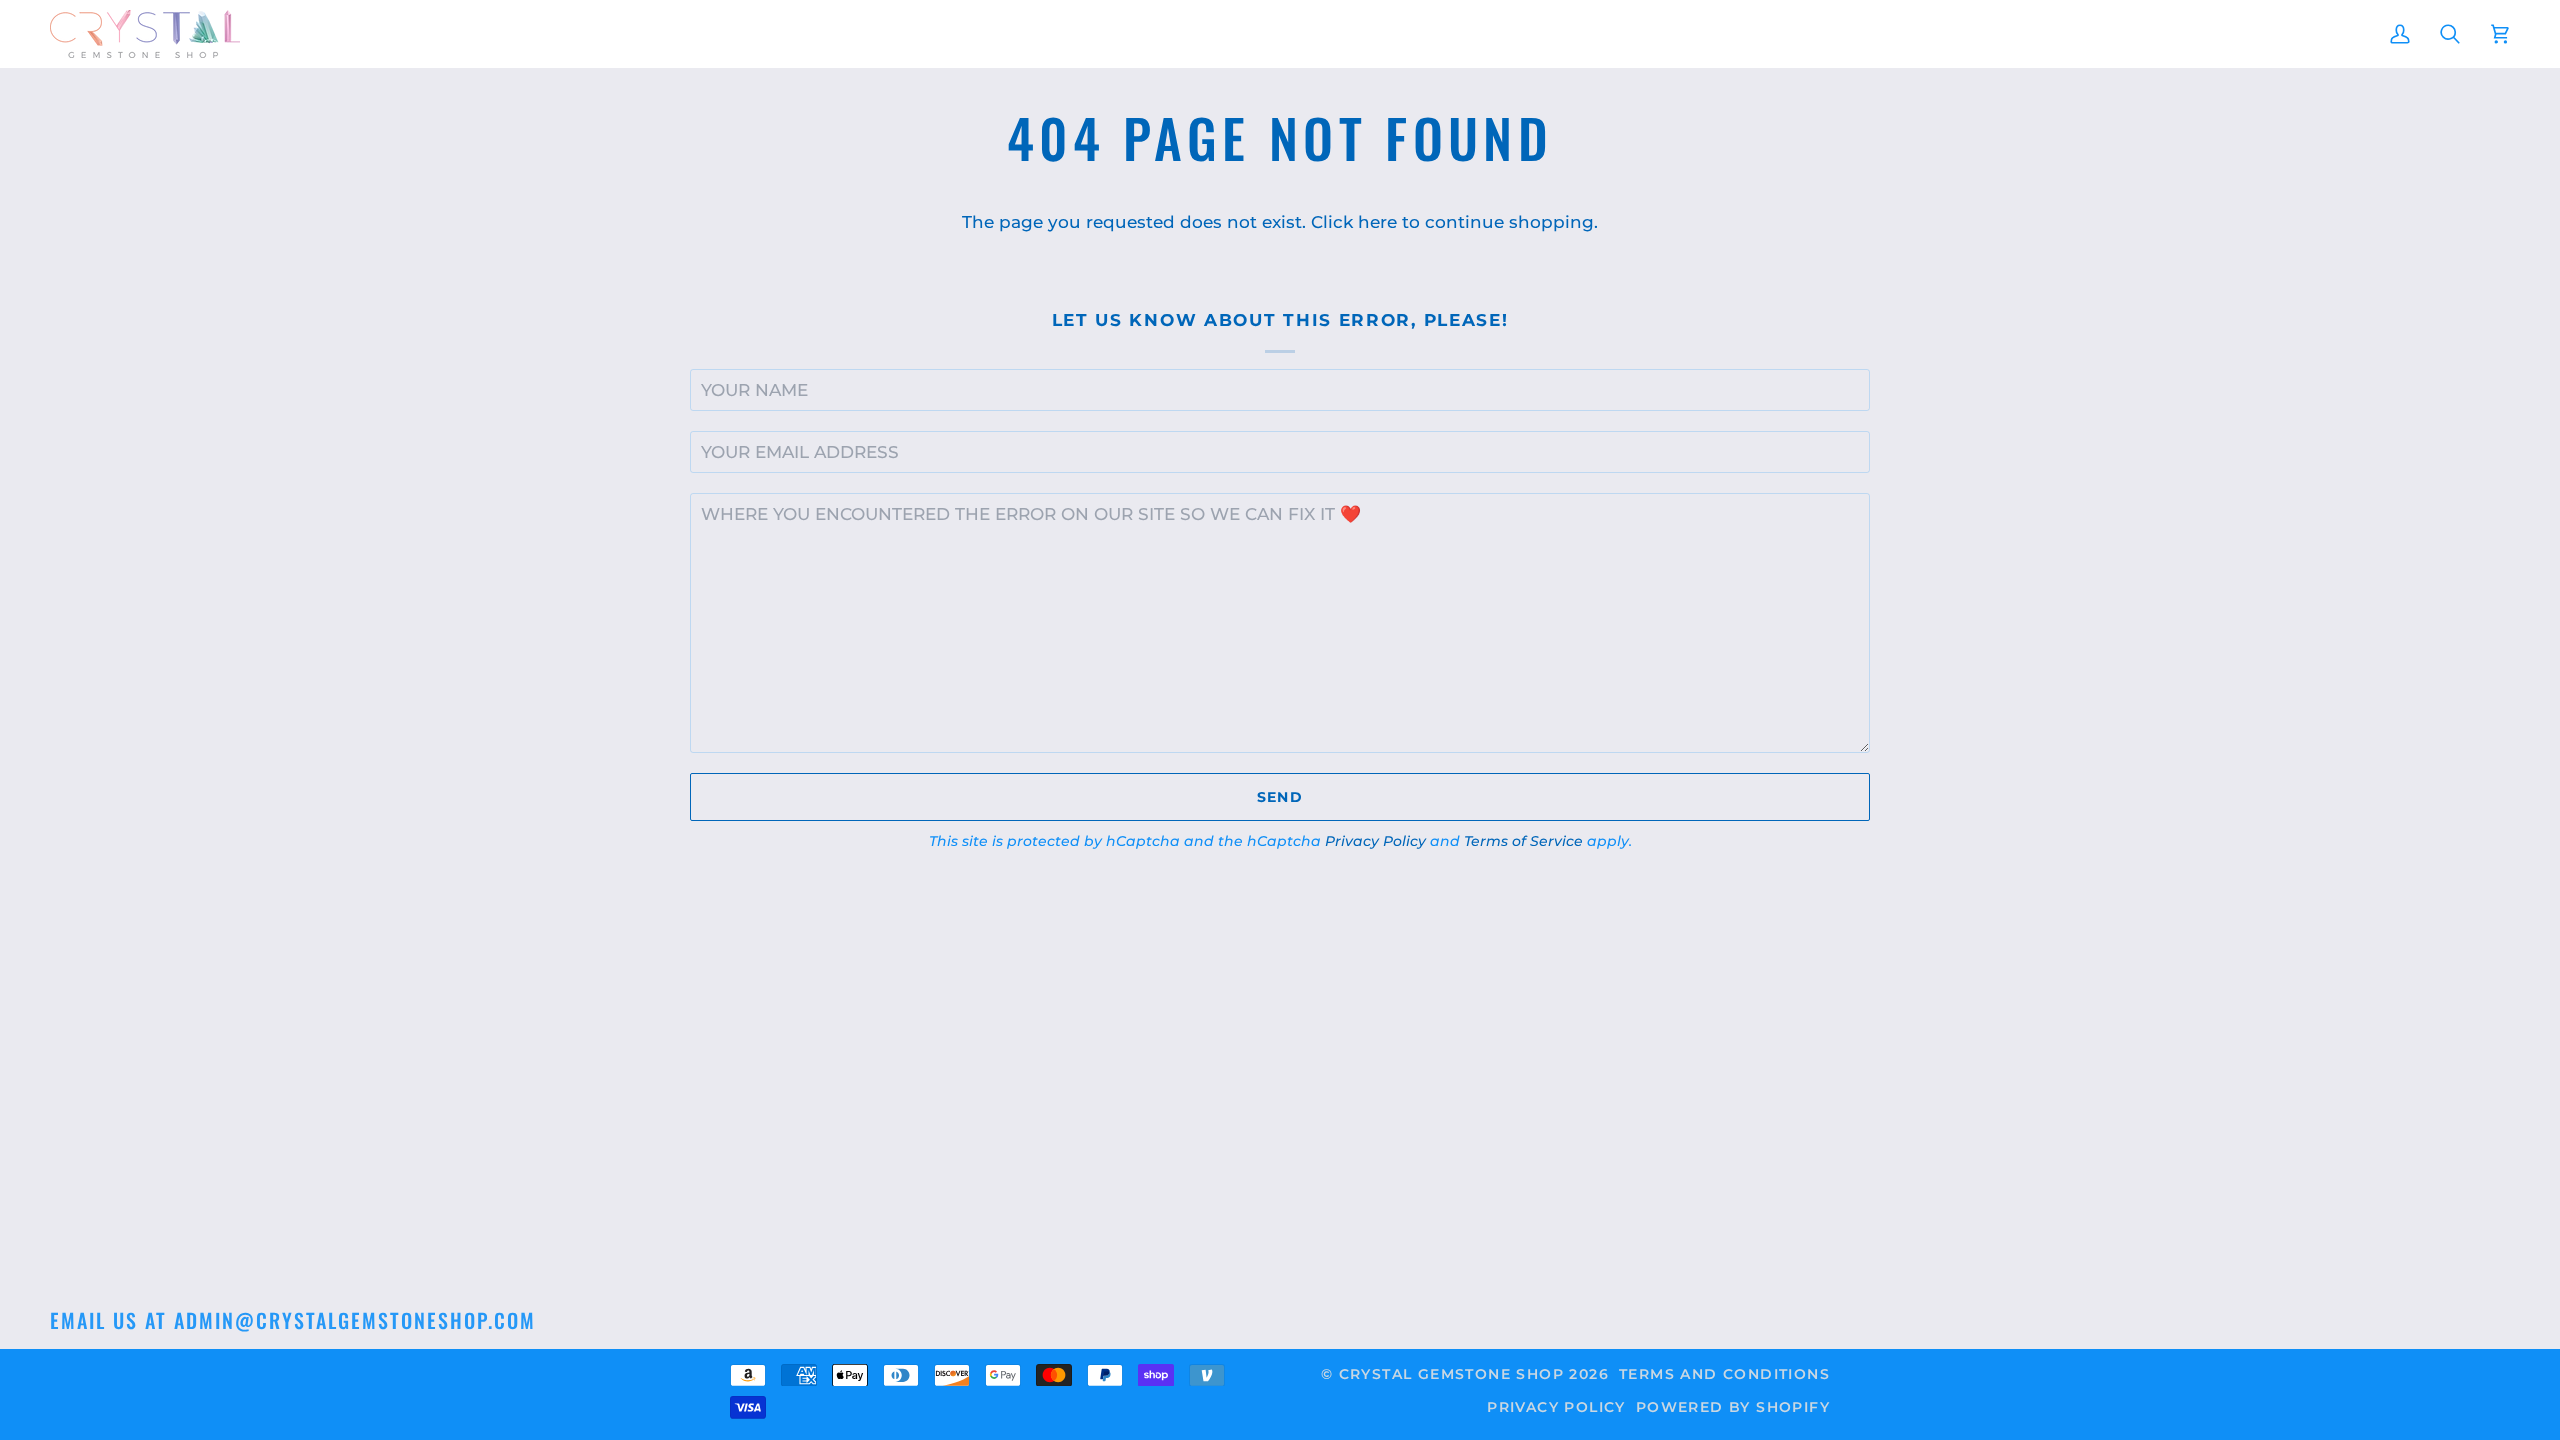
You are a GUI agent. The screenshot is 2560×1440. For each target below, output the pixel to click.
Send (1280, 797)
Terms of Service (1523, 841)
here (1377, 222)
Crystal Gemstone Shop (1451, 1374)
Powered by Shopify (1733, 1407)
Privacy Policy (1375, 841)
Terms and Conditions (1724, 1374)
